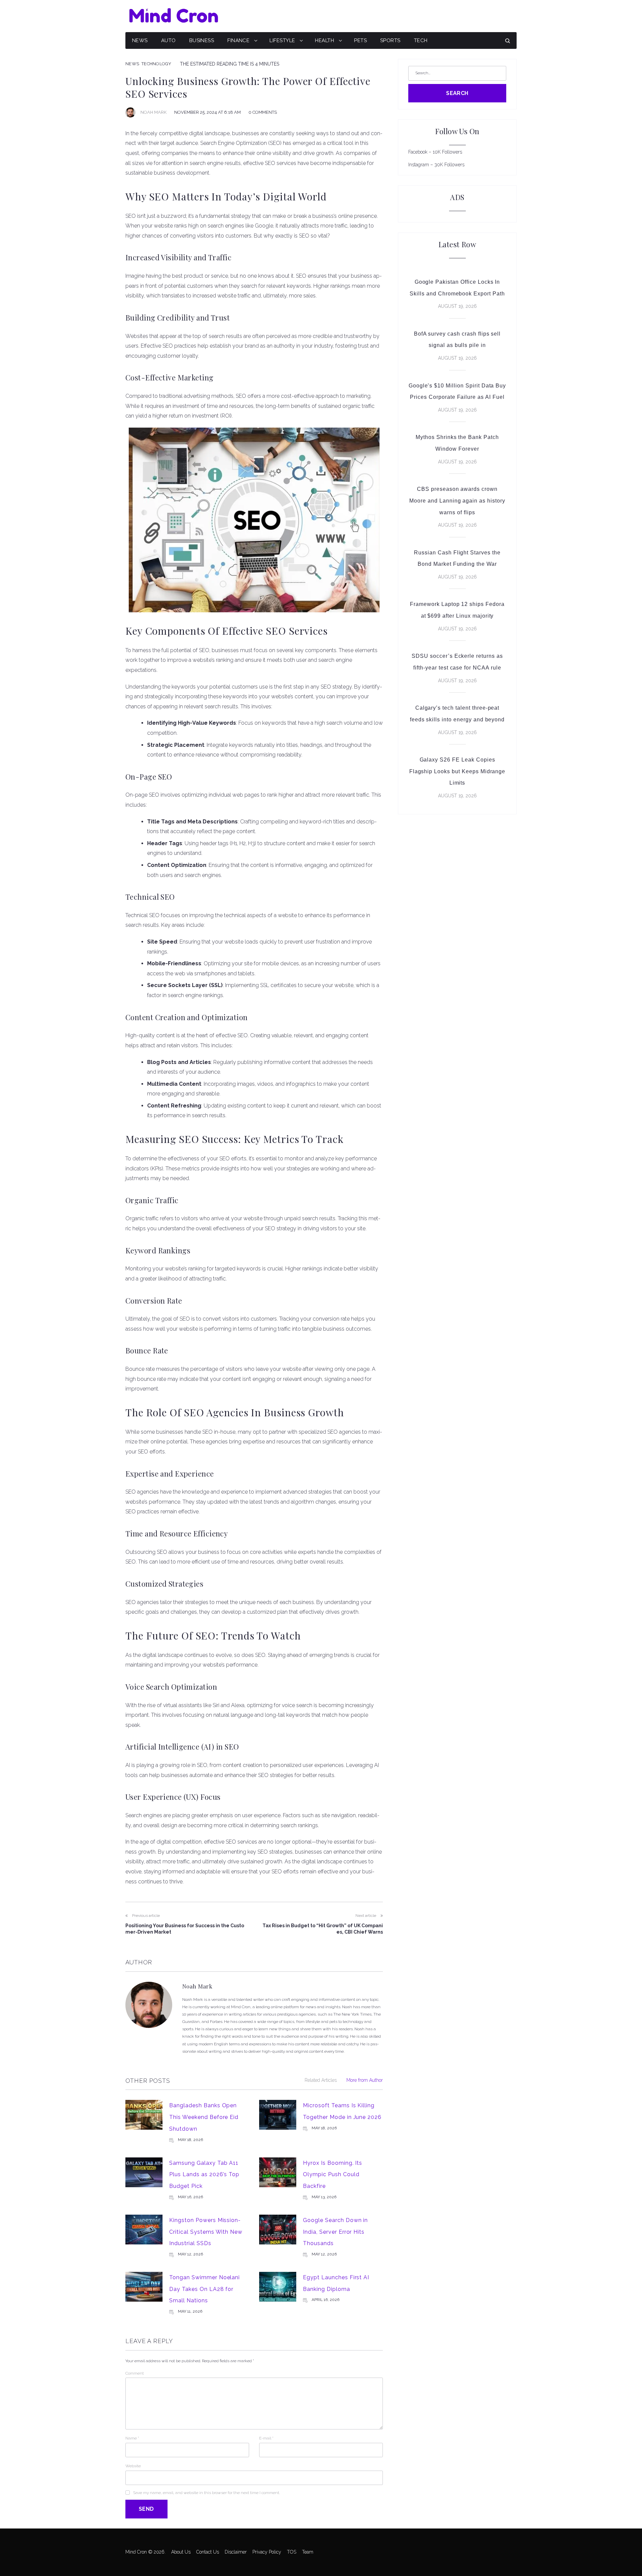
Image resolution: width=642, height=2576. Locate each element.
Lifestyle (282, 40)
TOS (292, 2552)
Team (308, 2552)
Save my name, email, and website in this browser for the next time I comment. (206, 2493)
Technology (156, 64)
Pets (360, 40)
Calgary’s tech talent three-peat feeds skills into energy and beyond (457, 714)
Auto (169, 40)
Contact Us (208, 2552)
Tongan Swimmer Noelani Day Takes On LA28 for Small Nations (204, 2289)
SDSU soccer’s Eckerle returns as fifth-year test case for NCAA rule (457, 662)
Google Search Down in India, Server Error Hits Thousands (335, 2232)
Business (202, 40)
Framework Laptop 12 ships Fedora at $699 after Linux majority (457, 610)
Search (457, 93)
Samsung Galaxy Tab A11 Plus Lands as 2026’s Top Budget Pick (204, 2174)
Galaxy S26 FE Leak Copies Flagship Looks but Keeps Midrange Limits (457, 771)
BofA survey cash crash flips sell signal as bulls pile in (457, 340)
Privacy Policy (267, 2552)
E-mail (266, 2438)
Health (325, 40)
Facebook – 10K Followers (435, 152)
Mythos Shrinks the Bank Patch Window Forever (457, 443)
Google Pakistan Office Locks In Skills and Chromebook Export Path (457, 288)
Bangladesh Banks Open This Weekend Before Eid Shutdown (204, 2117)
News (140, 40)
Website (133, 2466)
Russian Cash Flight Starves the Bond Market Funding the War (457, 558)
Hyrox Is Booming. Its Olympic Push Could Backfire (333, 2174)
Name (132, 2438)
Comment (135, 2373)
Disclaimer (236, 2552)
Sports (390, 40)
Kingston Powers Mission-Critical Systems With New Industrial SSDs (206, 2232)
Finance (238, 40)
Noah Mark (153, 112)
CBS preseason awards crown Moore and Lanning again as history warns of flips (457, 501)
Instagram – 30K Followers (436, 165)
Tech (421, 40)
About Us (181, 2552)
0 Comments (263, 112)
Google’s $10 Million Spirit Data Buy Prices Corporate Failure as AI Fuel (457, 391)
